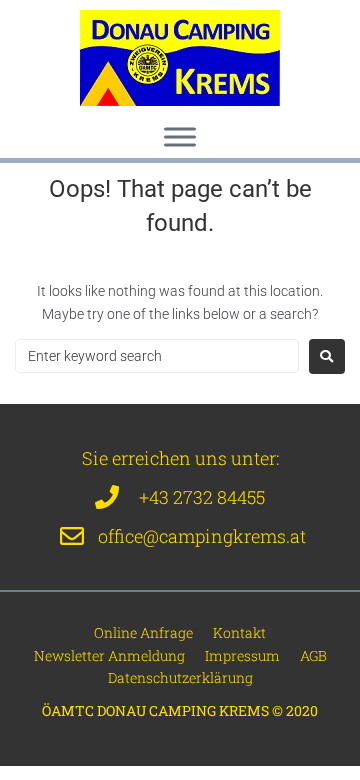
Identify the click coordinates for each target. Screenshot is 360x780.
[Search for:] (157, 356)
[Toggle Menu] (180, 136)
